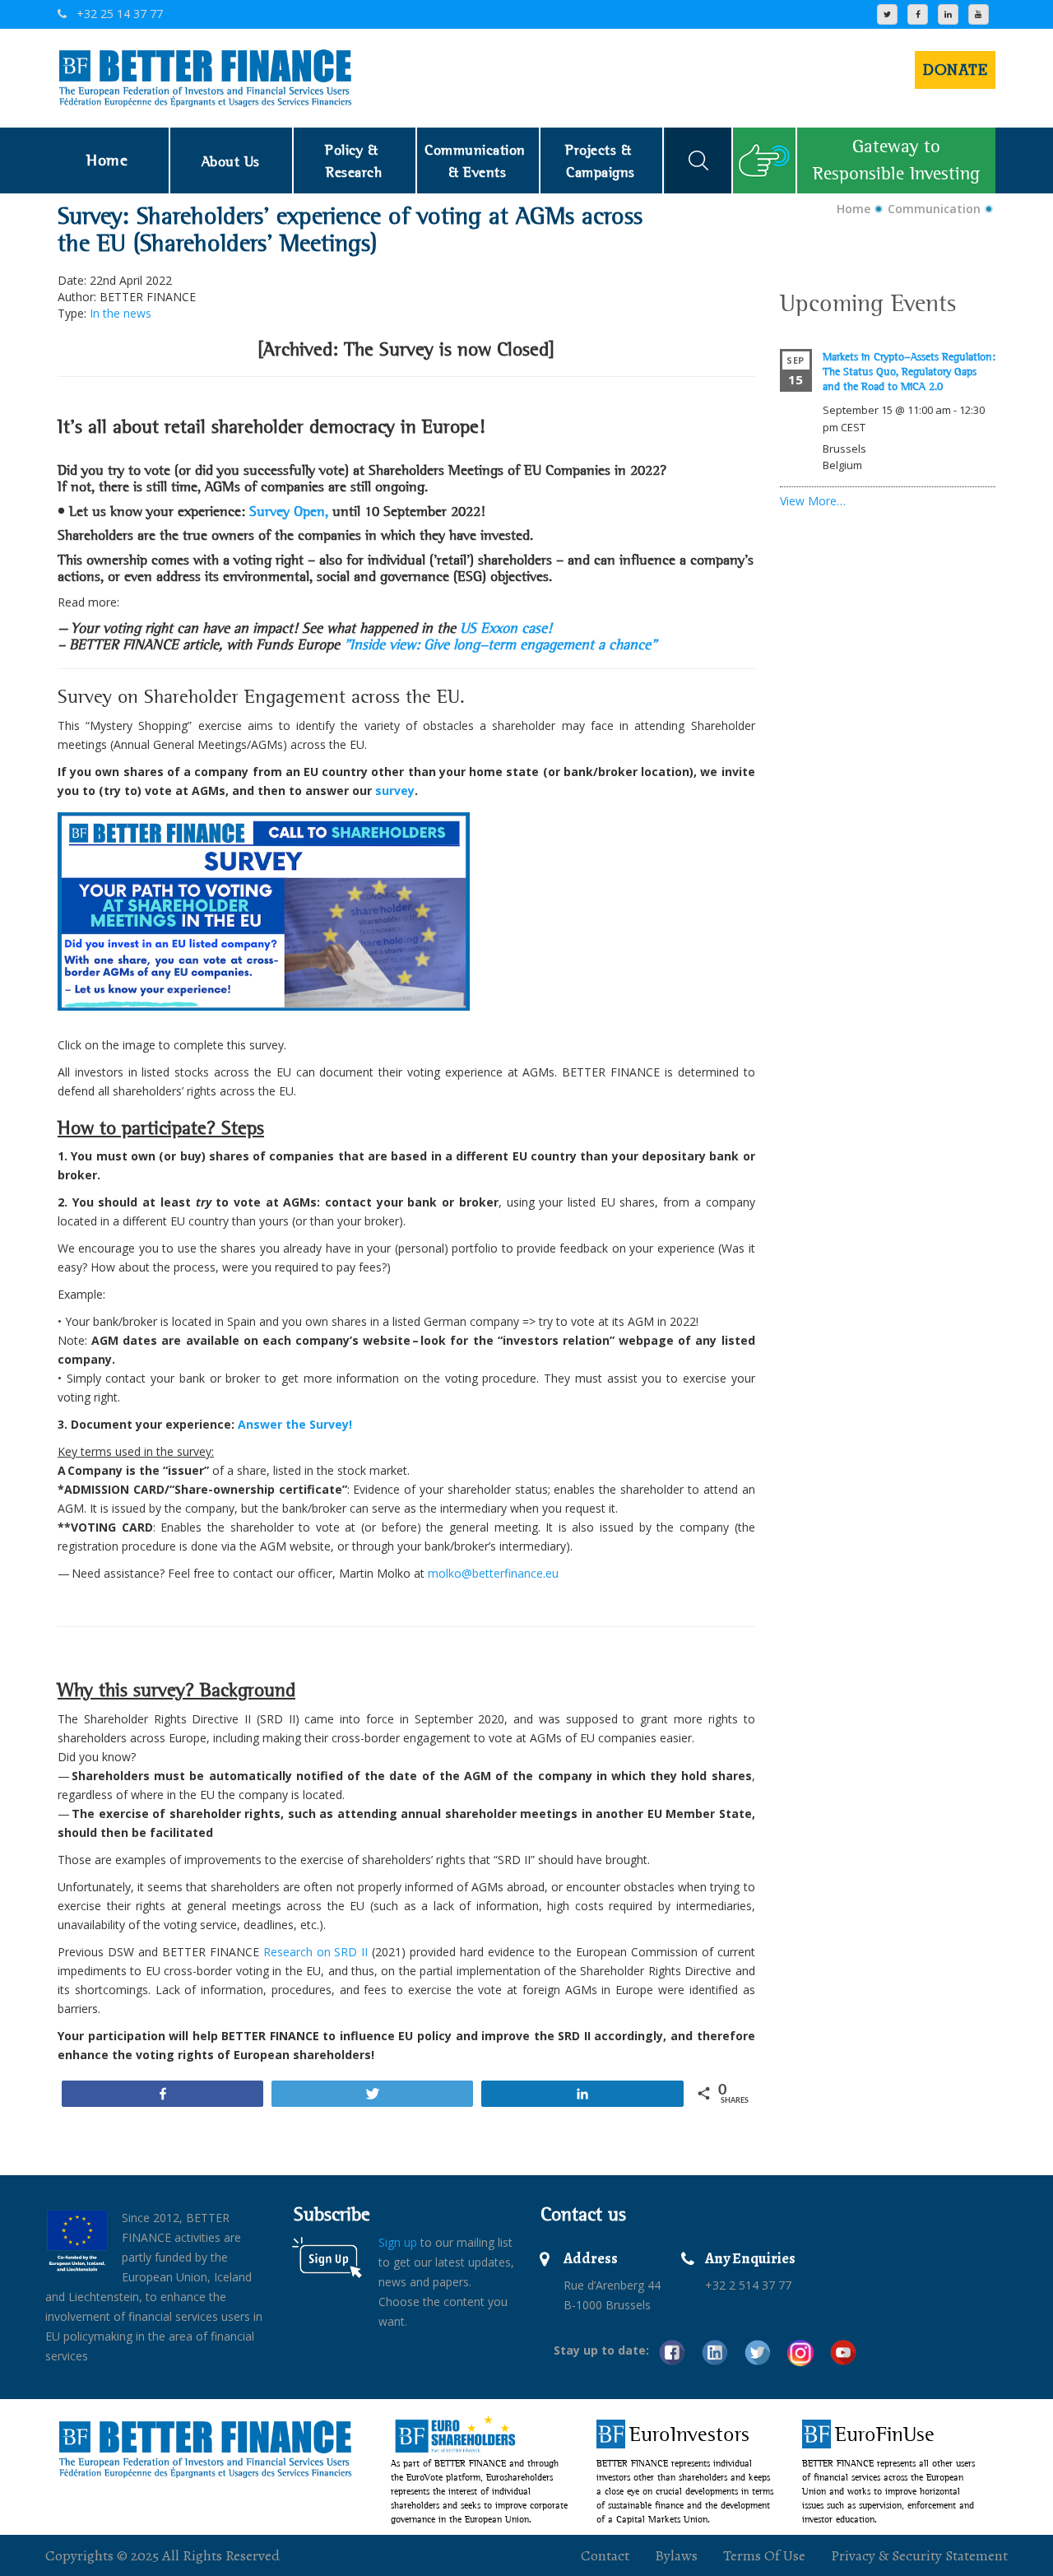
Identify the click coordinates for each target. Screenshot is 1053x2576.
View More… (813, 501)
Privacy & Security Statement (919, 2555)
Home (854, 209)
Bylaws (676, 2555)
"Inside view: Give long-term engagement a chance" (500, 644)
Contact (605, 2555)
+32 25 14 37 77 (118, 14)
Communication (934, 209)
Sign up (398, 2242)
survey (395, 790)
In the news (121, 313)
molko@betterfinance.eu (493, 1573)
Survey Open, (291, 511)
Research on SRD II (316, 1952)
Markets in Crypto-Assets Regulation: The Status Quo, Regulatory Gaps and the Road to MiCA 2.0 (909, 371)
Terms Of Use (764, 2555)
